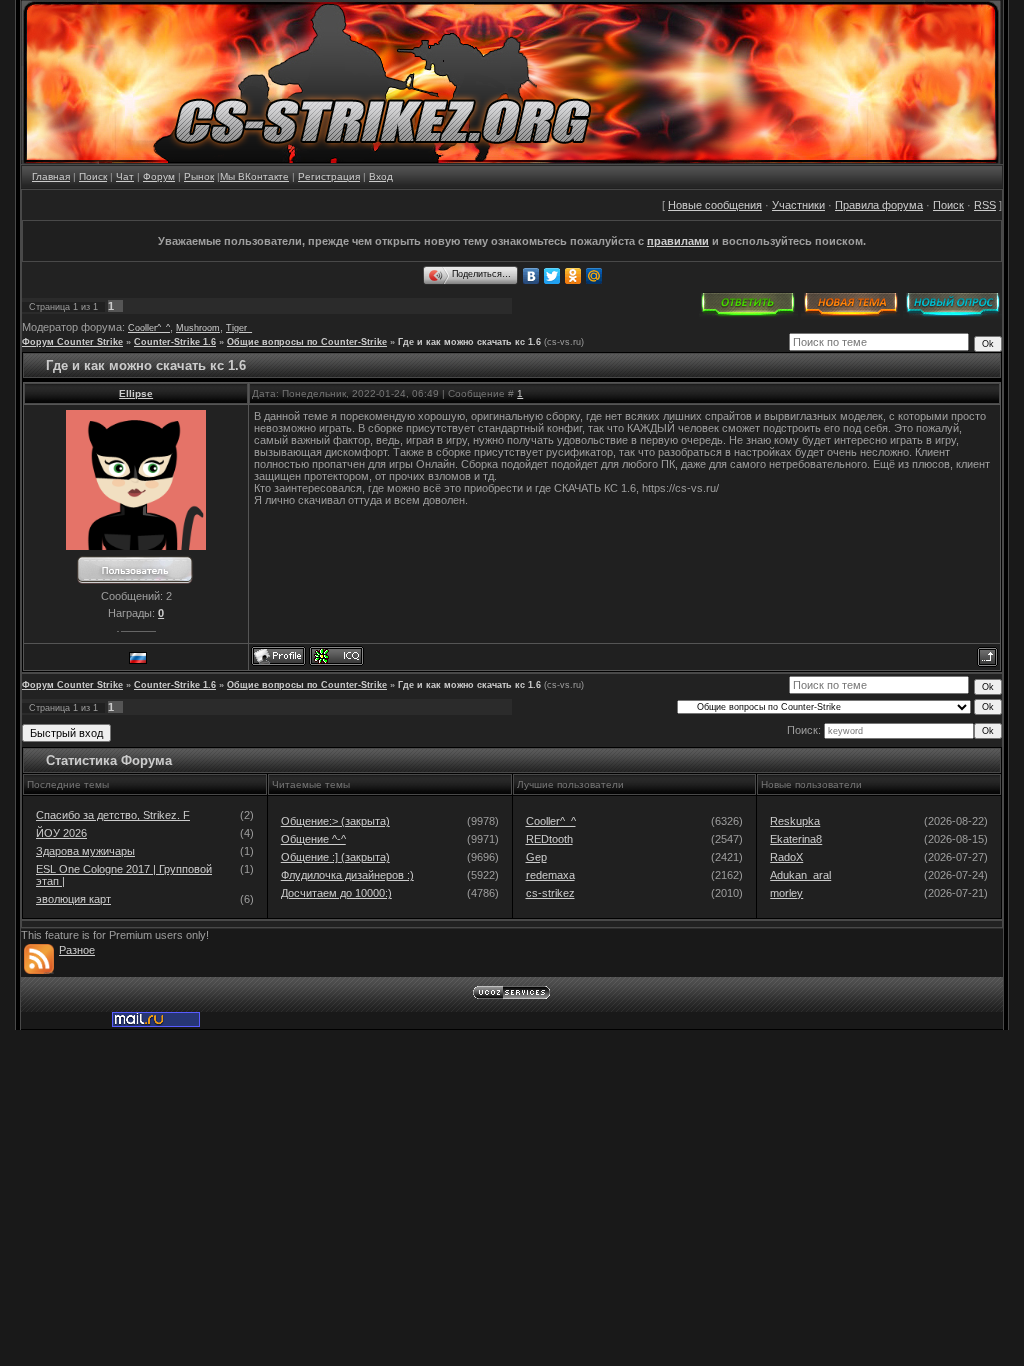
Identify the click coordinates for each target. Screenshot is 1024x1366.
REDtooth (549, 839)
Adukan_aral (800, 875)
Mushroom (198, 328)
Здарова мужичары (85, 851)
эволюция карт (73, 899)
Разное (77, 950)
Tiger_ (239, 328)
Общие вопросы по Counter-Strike (307, 342)
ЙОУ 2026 (61, 833)
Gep (536, 857)
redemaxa (550, 875)
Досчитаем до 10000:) (336, 893)
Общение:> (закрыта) (335, 821)
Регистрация (329, 176)
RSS (985, 205)
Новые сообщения (715, 205)
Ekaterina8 (796, 839)
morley (786, 893)
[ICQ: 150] (336, 656)
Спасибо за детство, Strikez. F (113, 815)
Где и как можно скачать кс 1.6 (469, 342)
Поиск (93, 176)
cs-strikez (550, 893)
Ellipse (136, 393)
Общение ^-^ (313, 839)
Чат (125, 176)
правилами (678, 241)
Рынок (199, 176)
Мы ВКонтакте (254, 176)
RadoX (786, 857)
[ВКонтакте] (531, 276)
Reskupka (795, 821)
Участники (798, 205)
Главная (51, 176)
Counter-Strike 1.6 (175, 342)
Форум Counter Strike (72, 342)
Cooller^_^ (149, 328)
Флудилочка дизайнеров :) (347, 875)
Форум (159, 176)
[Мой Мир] (594, 276)
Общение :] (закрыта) (335, 857)
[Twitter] (552, 276)
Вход (381, 176)
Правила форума (879, 205)
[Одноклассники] (573, 276)
